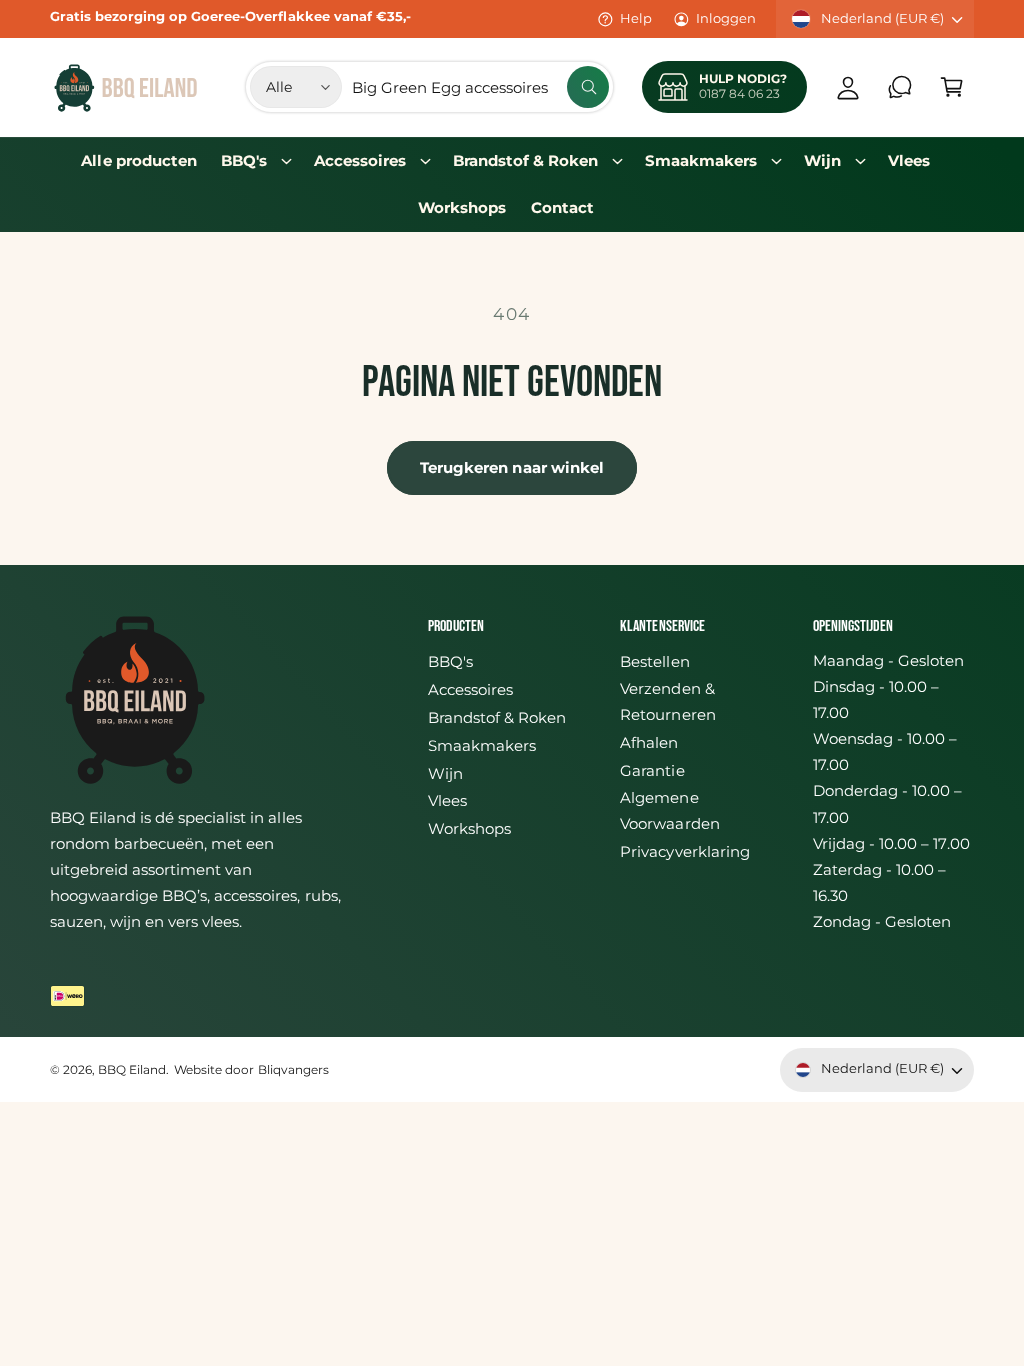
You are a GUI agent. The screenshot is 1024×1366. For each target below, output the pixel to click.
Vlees (447, 801)
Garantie (652, 771)
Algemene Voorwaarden (669, 811)
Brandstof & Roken (497, 718)
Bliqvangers (293, 1070)
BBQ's (450, 662)
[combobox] (480, 87)
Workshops (469, 829)
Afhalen (649, 743)
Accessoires (470, 690)
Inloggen (726, 18)
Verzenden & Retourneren (667, 702)
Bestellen (654, 662)
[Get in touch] (900, 87)
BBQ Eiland (132, 1070)
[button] (952, 87)
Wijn (445, 774)
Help (636, 18)
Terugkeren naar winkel (512, 467)
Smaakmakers (482, 746)
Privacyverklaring (684, 852)
